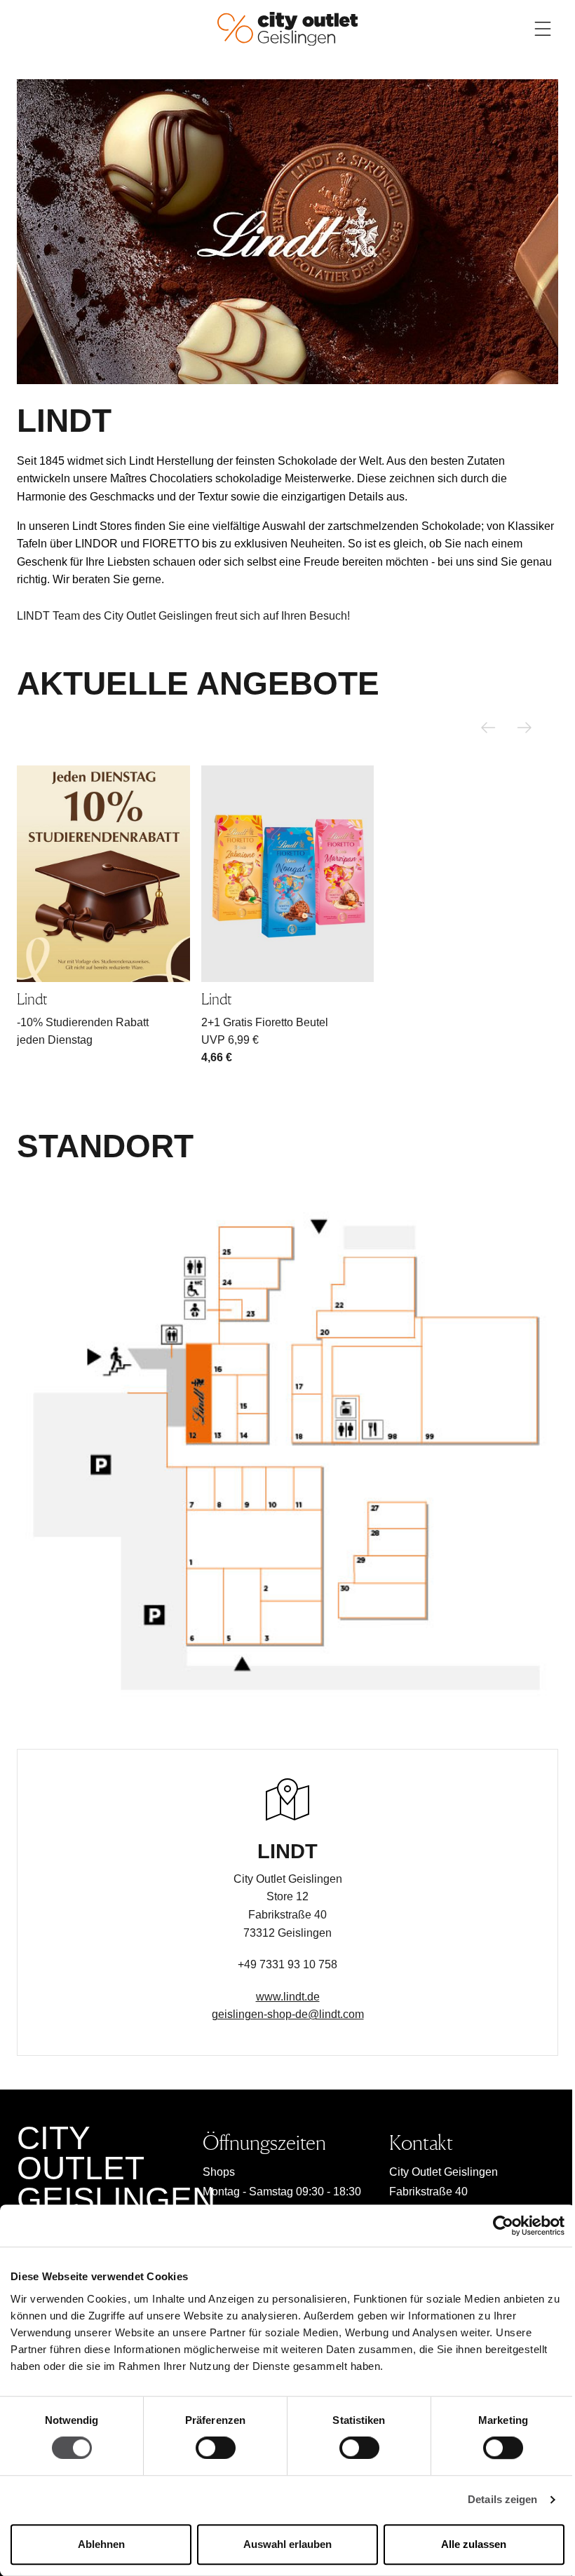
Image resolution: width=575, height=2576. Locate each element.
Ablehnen (101, 2544)
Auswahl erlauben (287, 2544)
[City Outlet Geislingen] (287, 28)
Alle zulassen (474, 2544)
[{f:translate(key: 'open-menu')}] (543, 29)
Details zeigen (502, 2500)
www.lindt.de (288, 1997)
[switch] (216, 2448)
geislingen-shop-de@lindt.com (288, 2014)
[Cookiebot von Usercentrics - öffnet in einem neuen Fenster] (503, 2226)
